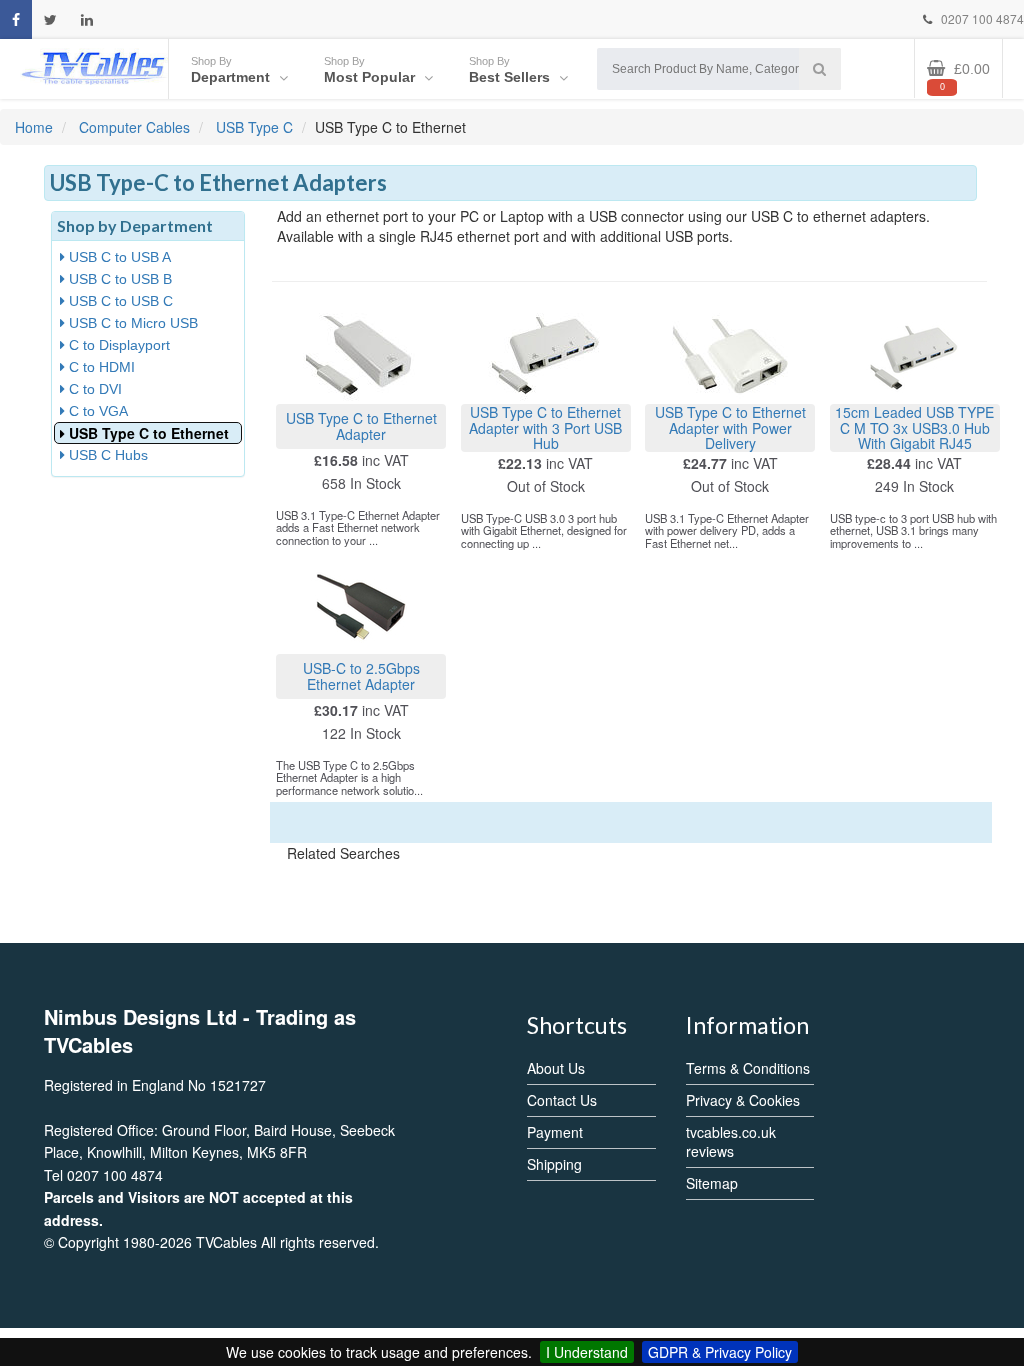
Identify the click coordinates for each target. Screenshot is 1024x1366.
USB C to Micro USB (131, 323)
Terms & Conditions (748, 1068)
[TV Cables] (93, 66)
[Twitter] (50, 19)
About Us (556, 1068)
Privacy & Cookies (743, 1100)
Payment (555, 1132)
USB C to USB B (118, 279)
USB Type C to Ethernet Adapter (361, 425)
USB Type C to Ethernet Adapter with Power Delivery (730, 427)
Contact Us (562, 1100)
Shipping (554, 1164)
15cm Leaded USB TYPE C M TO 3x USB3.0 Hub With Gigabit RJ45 (914, 427)
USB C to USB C (119, 301)
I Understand (587, 1352)
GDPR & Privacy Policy (720, 1352)
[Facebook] (16, 19)
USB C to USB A (118, 257)
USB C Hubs (106, 455)
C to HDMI (100, 367)
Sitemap (712, 1183)
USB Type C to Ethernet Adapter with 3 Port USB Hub (545, 427)
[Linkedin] (87, 19)
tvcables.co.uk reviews (731, 1141)
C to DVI (93, 389)
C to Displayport (117, 345)
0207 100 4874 (981, 18)
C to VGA (96, 411)
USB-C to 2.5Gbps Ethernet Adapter (361, 675)
